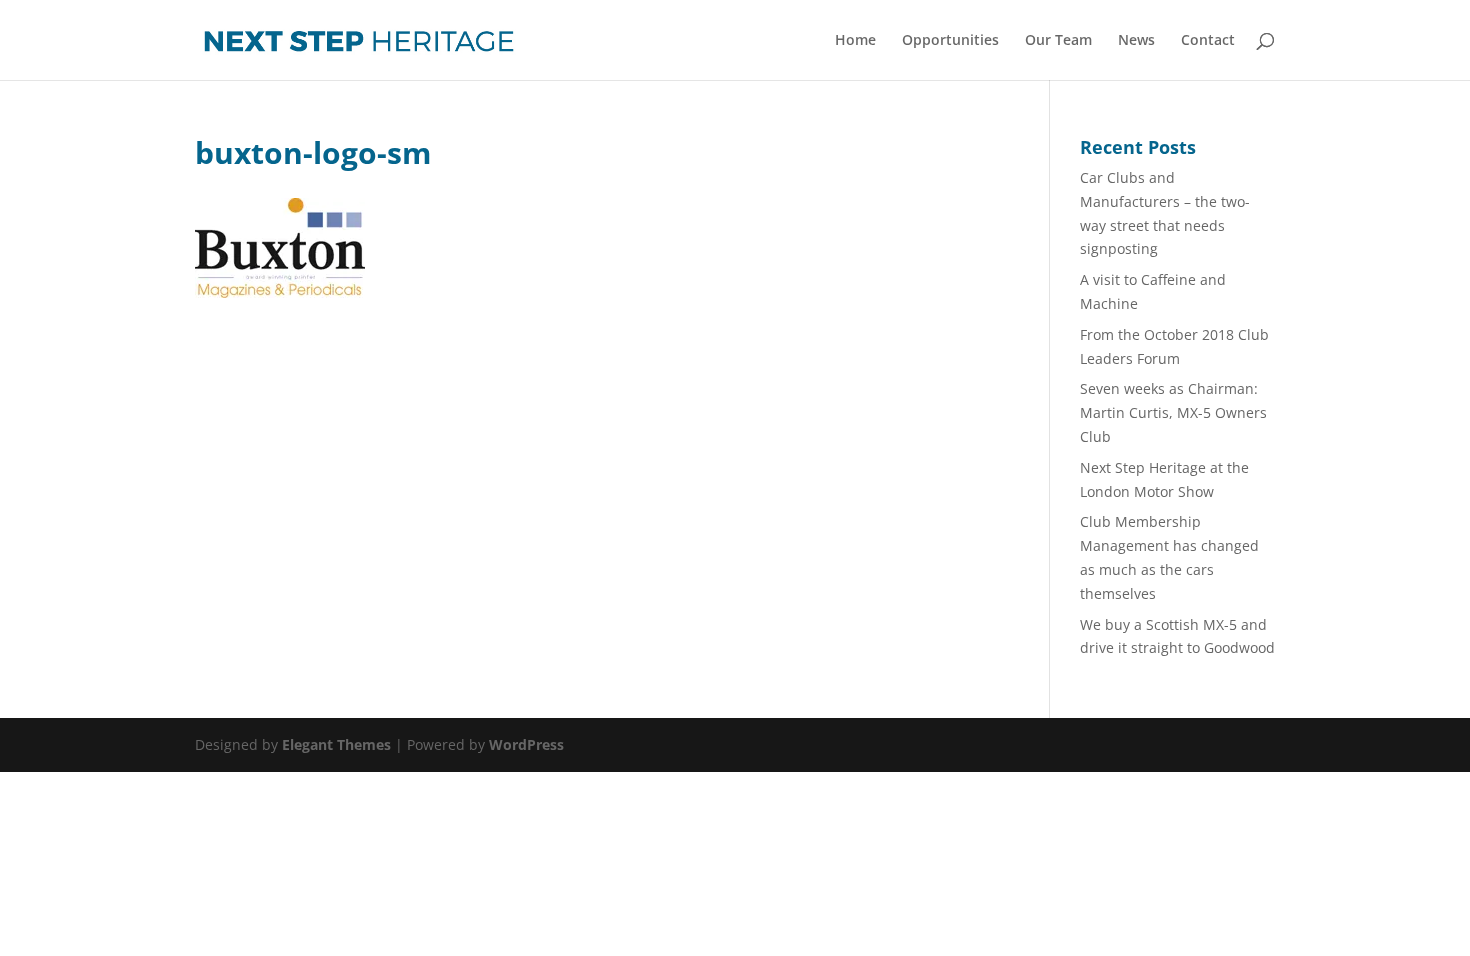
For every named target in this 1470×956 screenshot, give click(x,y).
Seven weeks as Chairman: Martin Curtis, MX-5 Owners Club (1173, 412)
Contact (1208, 41)
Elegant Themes (336, 744)
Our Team (1058, 41)
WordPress (526, 744)
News (1136, 41)
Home (855, 41)
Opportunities (950, 41)
